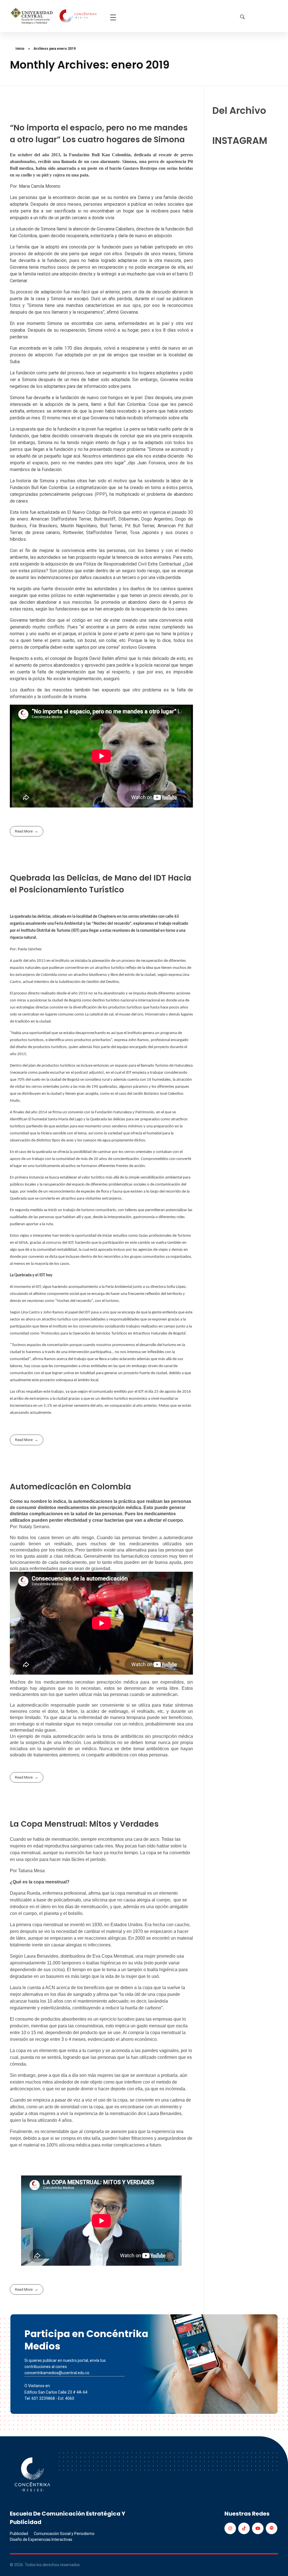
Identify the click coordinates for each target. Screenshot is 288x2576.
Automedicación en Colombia (70, 1487)
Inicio (20, 49)
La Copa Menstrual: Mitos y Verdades (84, 1824)
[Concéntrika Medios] (54, 16)
